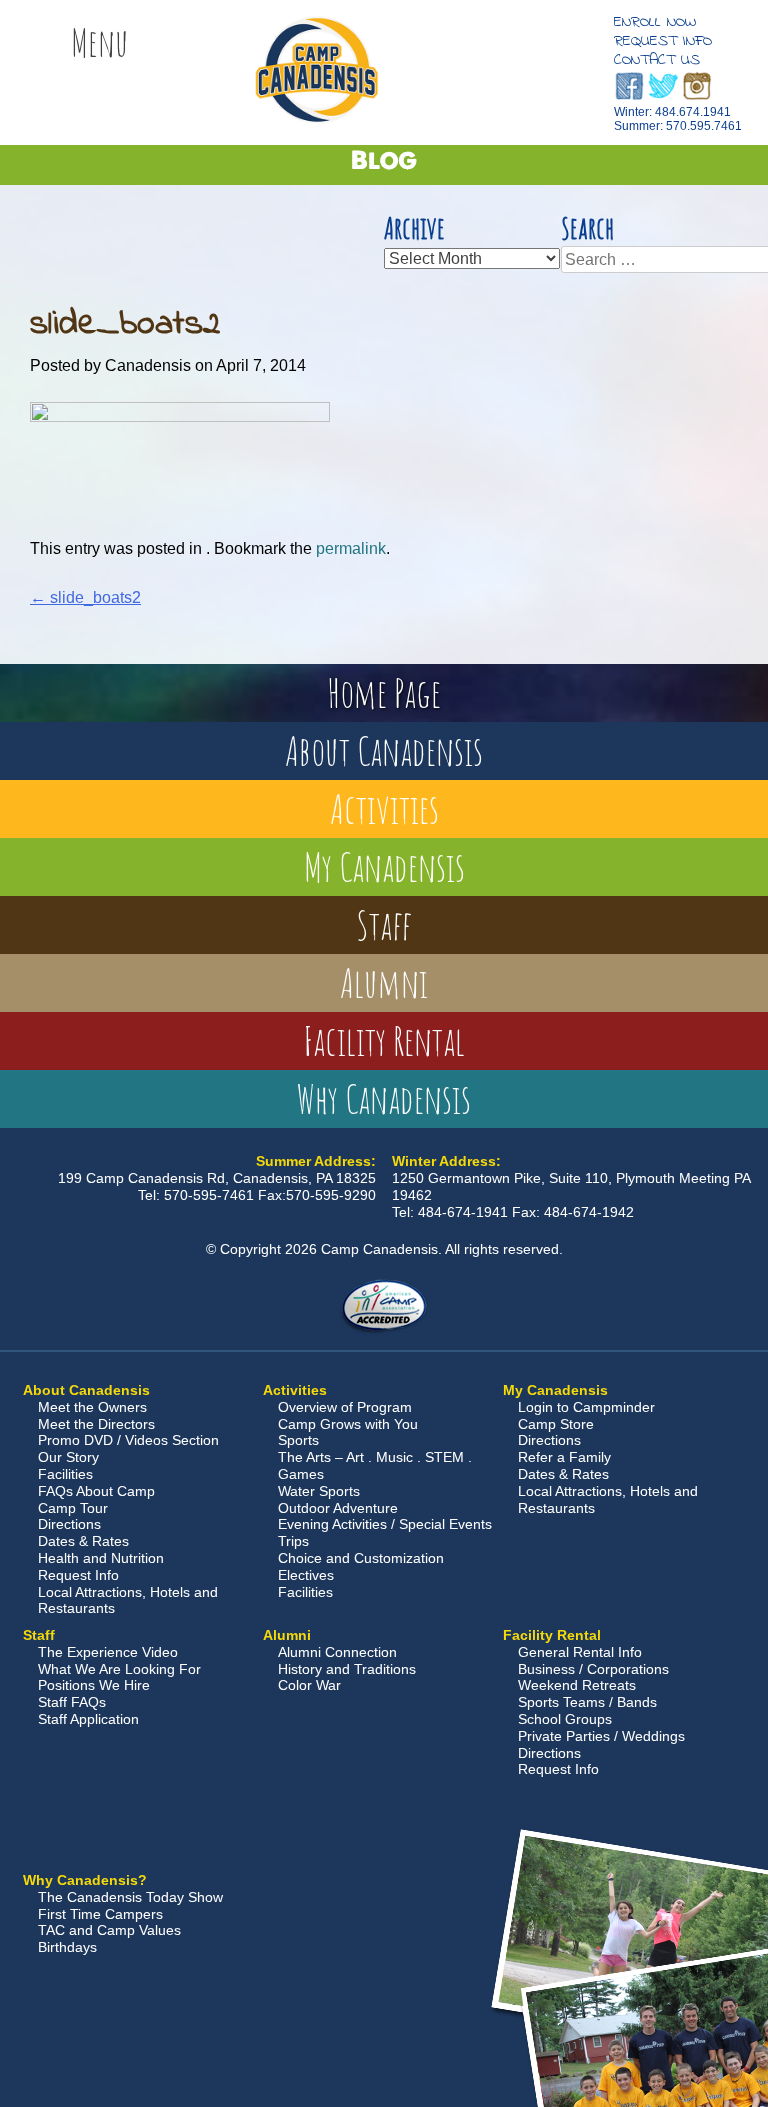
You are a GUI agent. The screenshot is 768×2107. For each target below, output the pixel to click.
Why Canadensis (384, 1098)
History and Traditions (347, 1669)
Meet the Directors (96, 1424)
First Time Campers (100, 1914)
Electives (306, 1575)
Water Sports (319, 1491)
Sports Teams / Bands (587, 1702)
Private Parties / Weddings (601, 1736)
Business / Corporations (593, 1669)
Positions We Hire (94, 1685)
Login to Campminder (586, 1407)
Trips (293, 1541)
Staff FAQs (72, 1702)
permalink (351, 548)
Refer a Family (564, 1457)
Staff (384, 924)
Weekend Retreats (577, 1685)
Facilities (65, 1474)
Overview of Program (345, 1407)
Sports (298, 1440)
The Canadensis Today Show (130, 1897)
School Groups (565, 1719)
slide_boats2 (85, 597)
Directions (69, 1524)
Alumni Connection (337, 1652)
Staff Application (88, 1719)
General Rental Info (580, 1652)
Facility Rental (384, 1040)
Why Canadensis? (85, 1880)
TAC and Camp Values (109, 1930)
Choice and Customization (361, 1558)
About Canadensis (384, 750)
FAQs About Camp (96, 1491)
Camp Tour (73, 1508)
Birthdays (67, 1947)
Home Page (384, 692)
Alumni (384, 982)
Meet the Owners (92, 1407)
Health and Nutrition (101, 1558)
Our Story (68, 1457)
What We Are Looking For (119, 1669)
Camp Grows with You (348, 1424)
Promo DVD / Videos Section (128, 1440)
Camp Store (556, 1424)
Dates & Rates (83, 1541)
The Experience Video (108, 1652)
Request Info (663, 41)
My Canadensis (384, 866)
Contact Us (657, 60)
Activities (384, 808)
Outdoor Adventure (338, 1508)
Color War (309, 1685)
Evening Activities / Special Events (385, 1524)
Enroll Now (655, 22)
